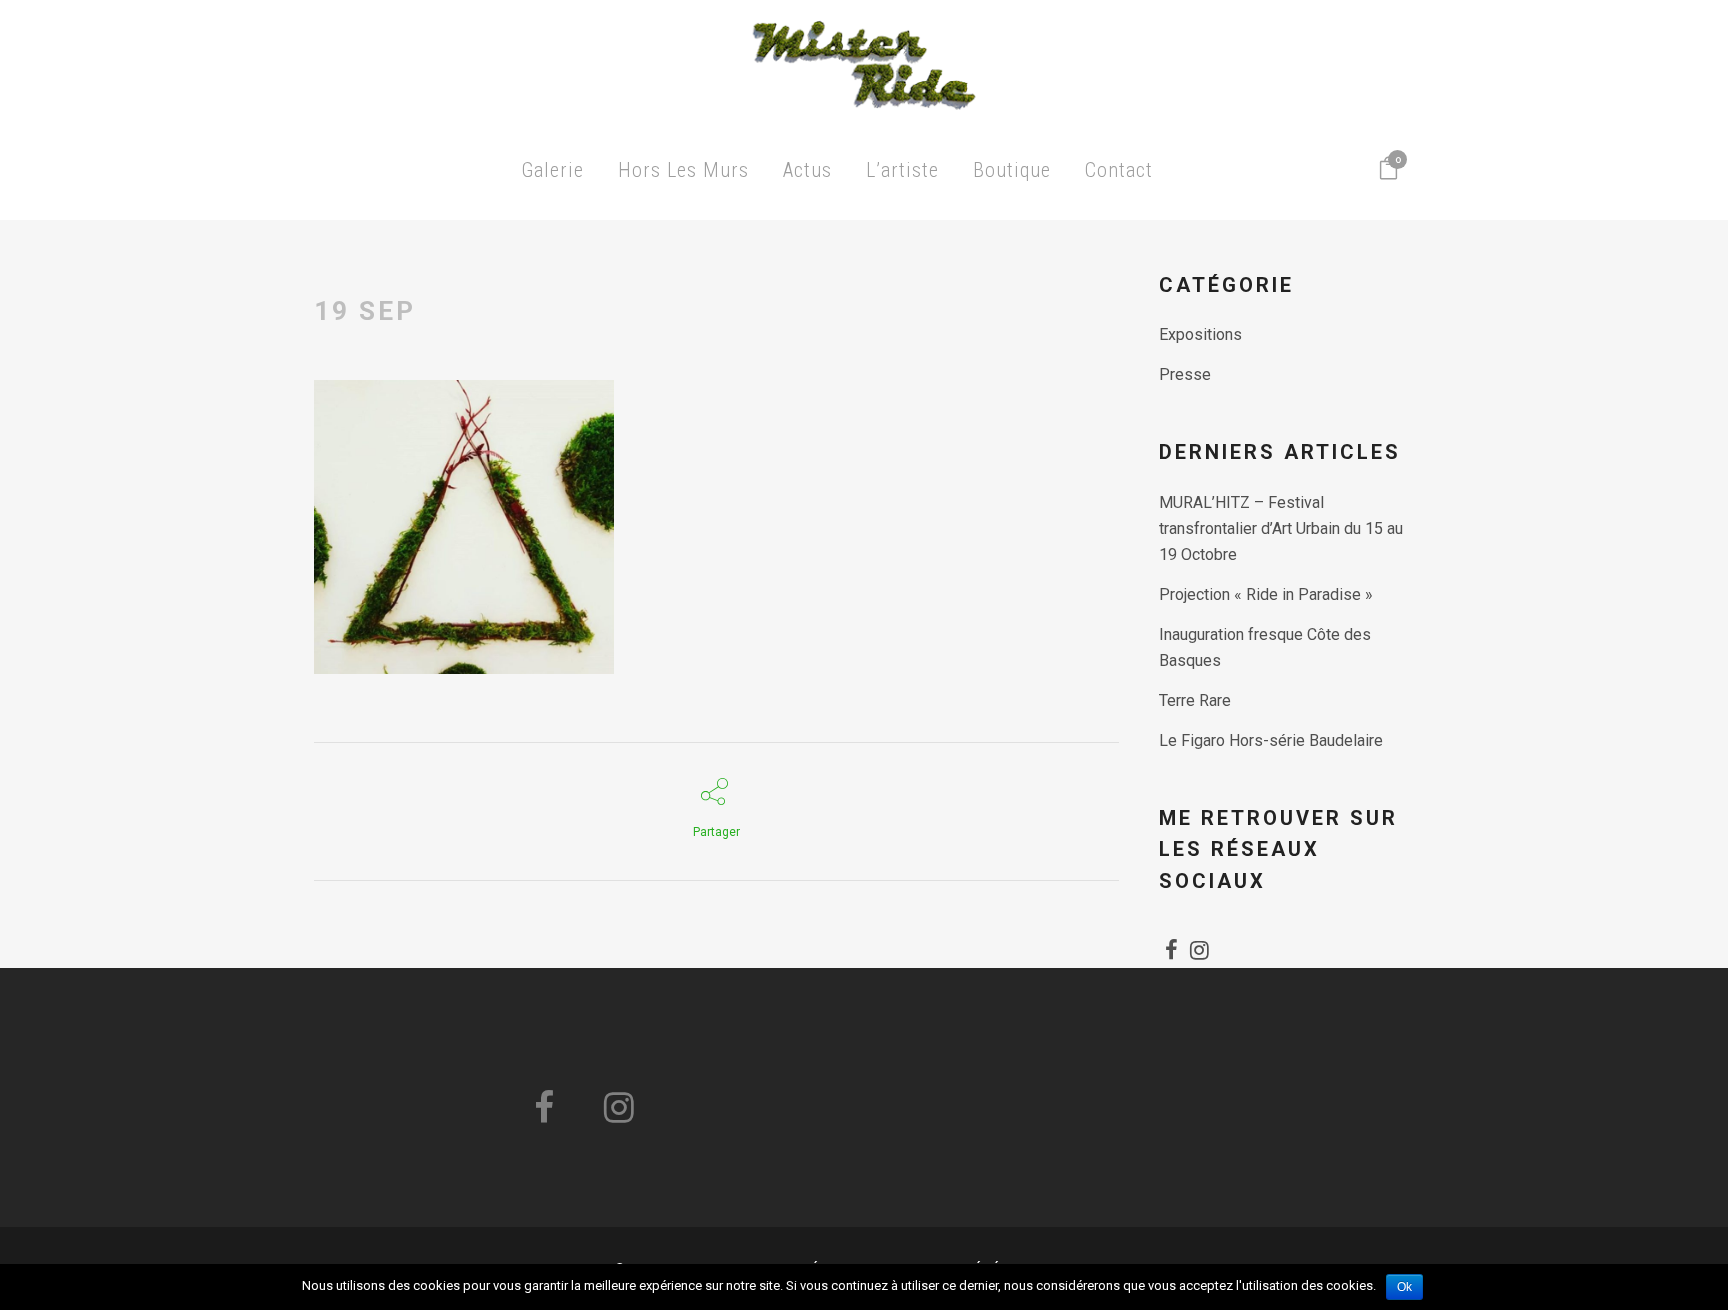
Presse (1185, 374)
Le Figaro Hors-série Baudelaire (1271, 740)
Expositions (1200, 334)
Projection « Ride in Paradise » (1266, 594)
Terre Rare (1195, 700)
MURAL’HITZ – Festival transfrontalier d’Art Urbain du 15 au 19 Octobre (1281, 528)
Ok (1404, 1287)
